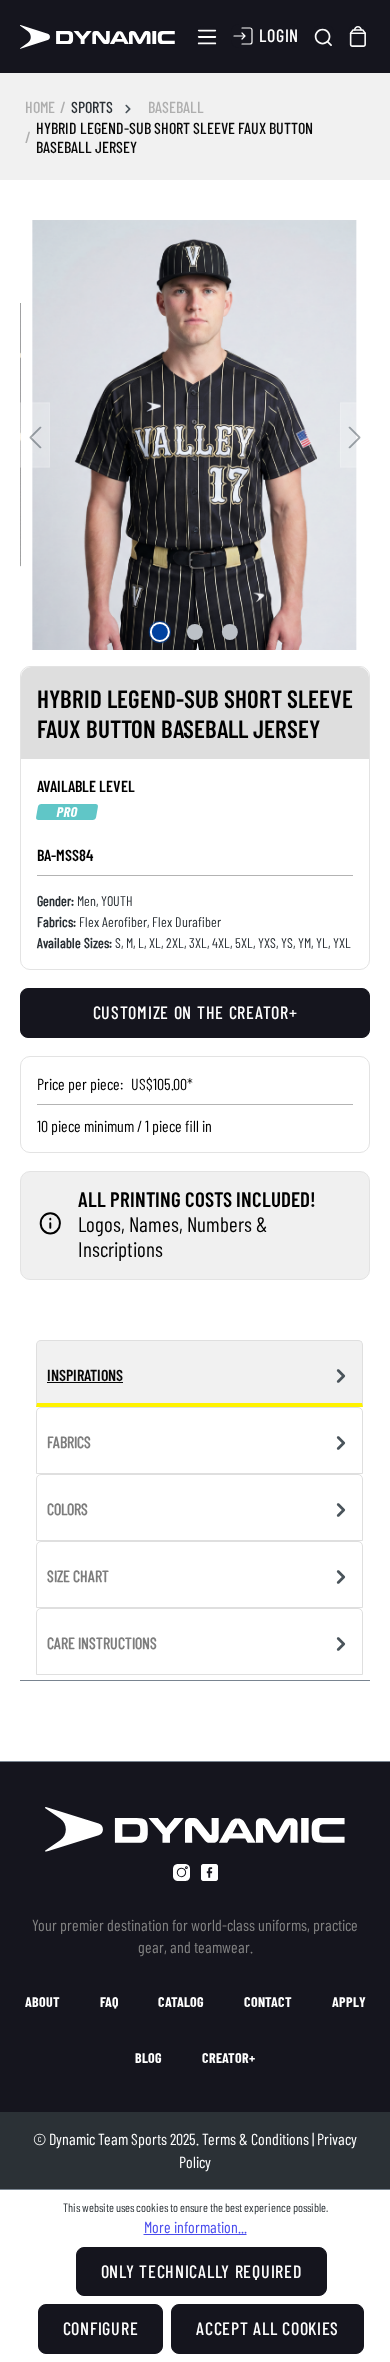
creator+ (228, 2058)
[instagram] (181, 1872)
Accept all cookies (267, 2328)
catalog (181, 2002)
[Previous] (35, 434)
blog (148, 2058)
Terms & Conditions (255, 2138)
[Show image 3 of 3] (230, 632)
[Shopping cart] (359, 36)
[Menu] (207, 37)
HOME (40, 106)
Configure (100, 2328)
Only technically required (201, 2271)
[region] (195, 435)
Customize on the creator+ (195, 1012)
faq (109, 2002)
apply (349, 2002)
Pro (67, 812)
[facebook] (209, 1872)
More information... (195, 2226)
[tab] (199, 1373)
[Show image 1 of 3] (160, 632)
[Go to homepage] (98, 36)
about (42, 2002)
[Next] (355, 434)
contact (268, 2002)
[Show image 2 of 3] (195, 632)
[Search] (323, 36)
